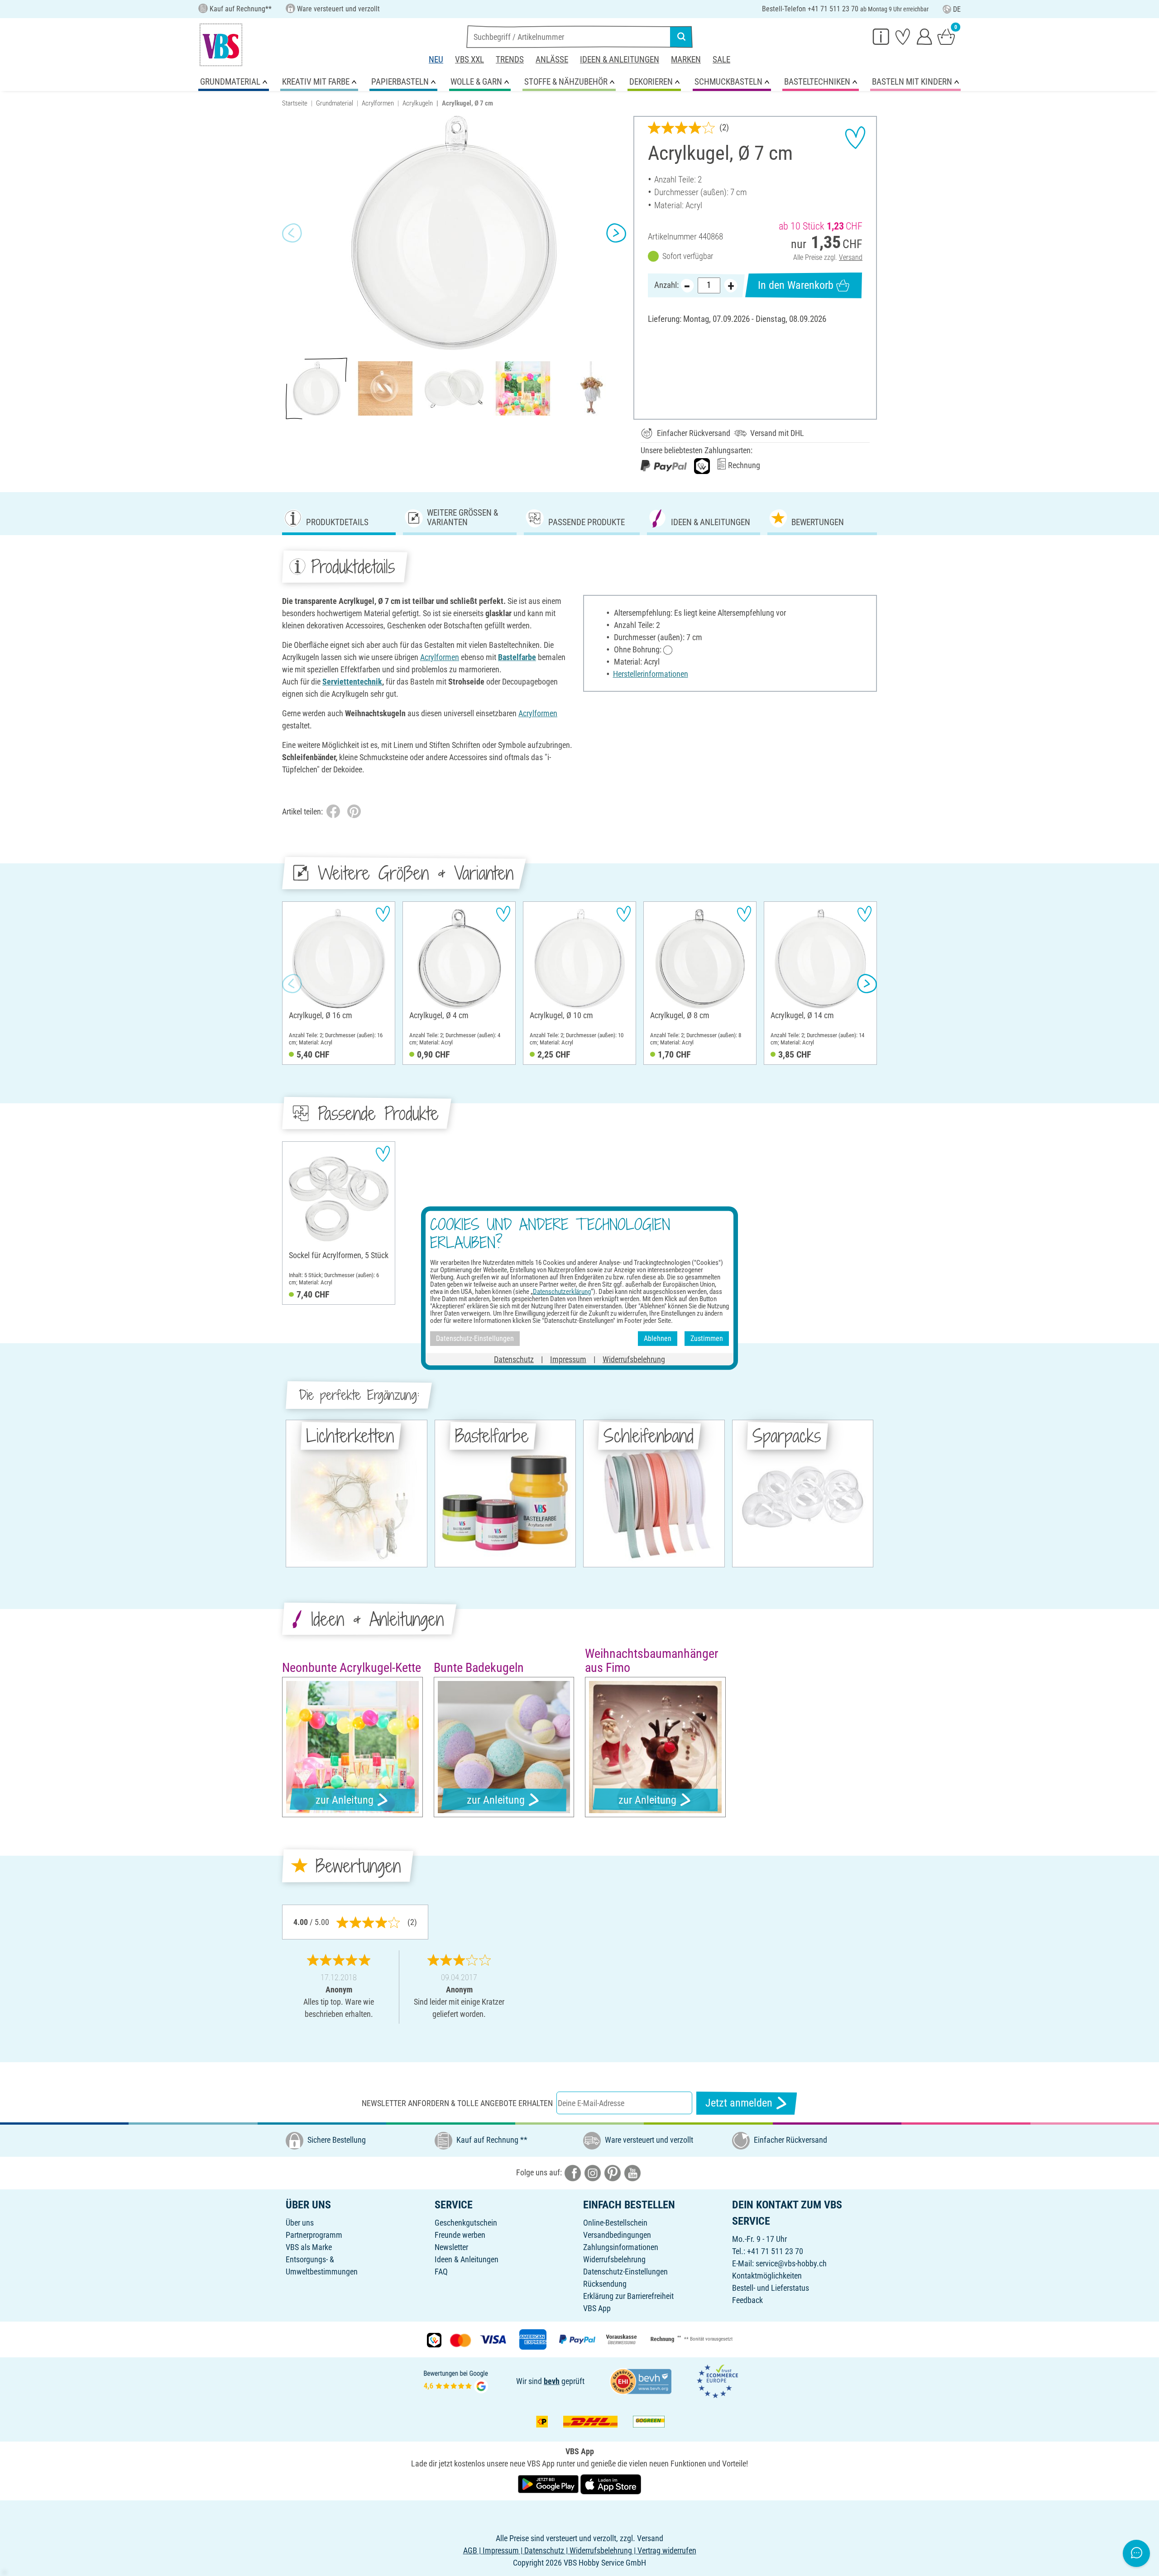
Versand (851, 257)
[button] (292, 233)
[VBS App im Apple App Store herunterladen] (611, 2483)
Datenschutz (514, 1359)
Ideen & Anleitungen (620, 60)
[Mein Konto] (924, 36)
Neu (436, 60)
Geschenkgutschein (466, 2223)
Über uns (300, 2223)
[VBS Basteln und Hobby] (221, 45)
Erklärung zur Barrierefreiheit (628, 2296)
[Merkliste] (903, 36)
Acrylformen (378, 103)
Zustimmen (707, 1338)
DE (957, 9)
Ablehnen (658, 1338)
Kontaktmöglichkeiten (767, 2276)
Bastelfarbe (517, 657)
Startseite (295, 103)
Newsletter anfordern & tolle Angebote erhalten (457, 2103)
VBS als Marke (309, 2247)
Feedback (747, 2300)
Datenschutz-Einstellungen (625, 2272)
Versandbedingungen (617, 2235)
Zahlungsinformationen (621, 2247)
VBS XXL (469, 60)
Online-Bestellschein (615, 2223)
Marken (686, 60)
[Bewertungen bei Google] (456, 2380)
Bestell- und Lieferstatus (771, 2288)
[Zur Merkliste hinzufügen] (855, 138)
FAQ (441, 2272)
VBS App (597, 2308)
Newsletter (451, 2247)
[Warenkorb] (946, 36)
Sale (721, 60)
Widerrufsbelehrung (614, 2259)
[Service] (881, 36)
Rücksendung (605, 2284)
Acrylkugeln (418, 103)
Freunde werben (460, 2235)
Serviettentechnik (352, 682)
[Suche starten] (681, 37)
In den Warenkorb (796, 285)
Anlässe (552, 60)
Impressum (568, 1359)
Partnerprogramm (314, 2235)
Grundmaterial (335, 103)
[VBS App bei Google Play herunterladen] (549, 2483)
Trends (510, 60)
